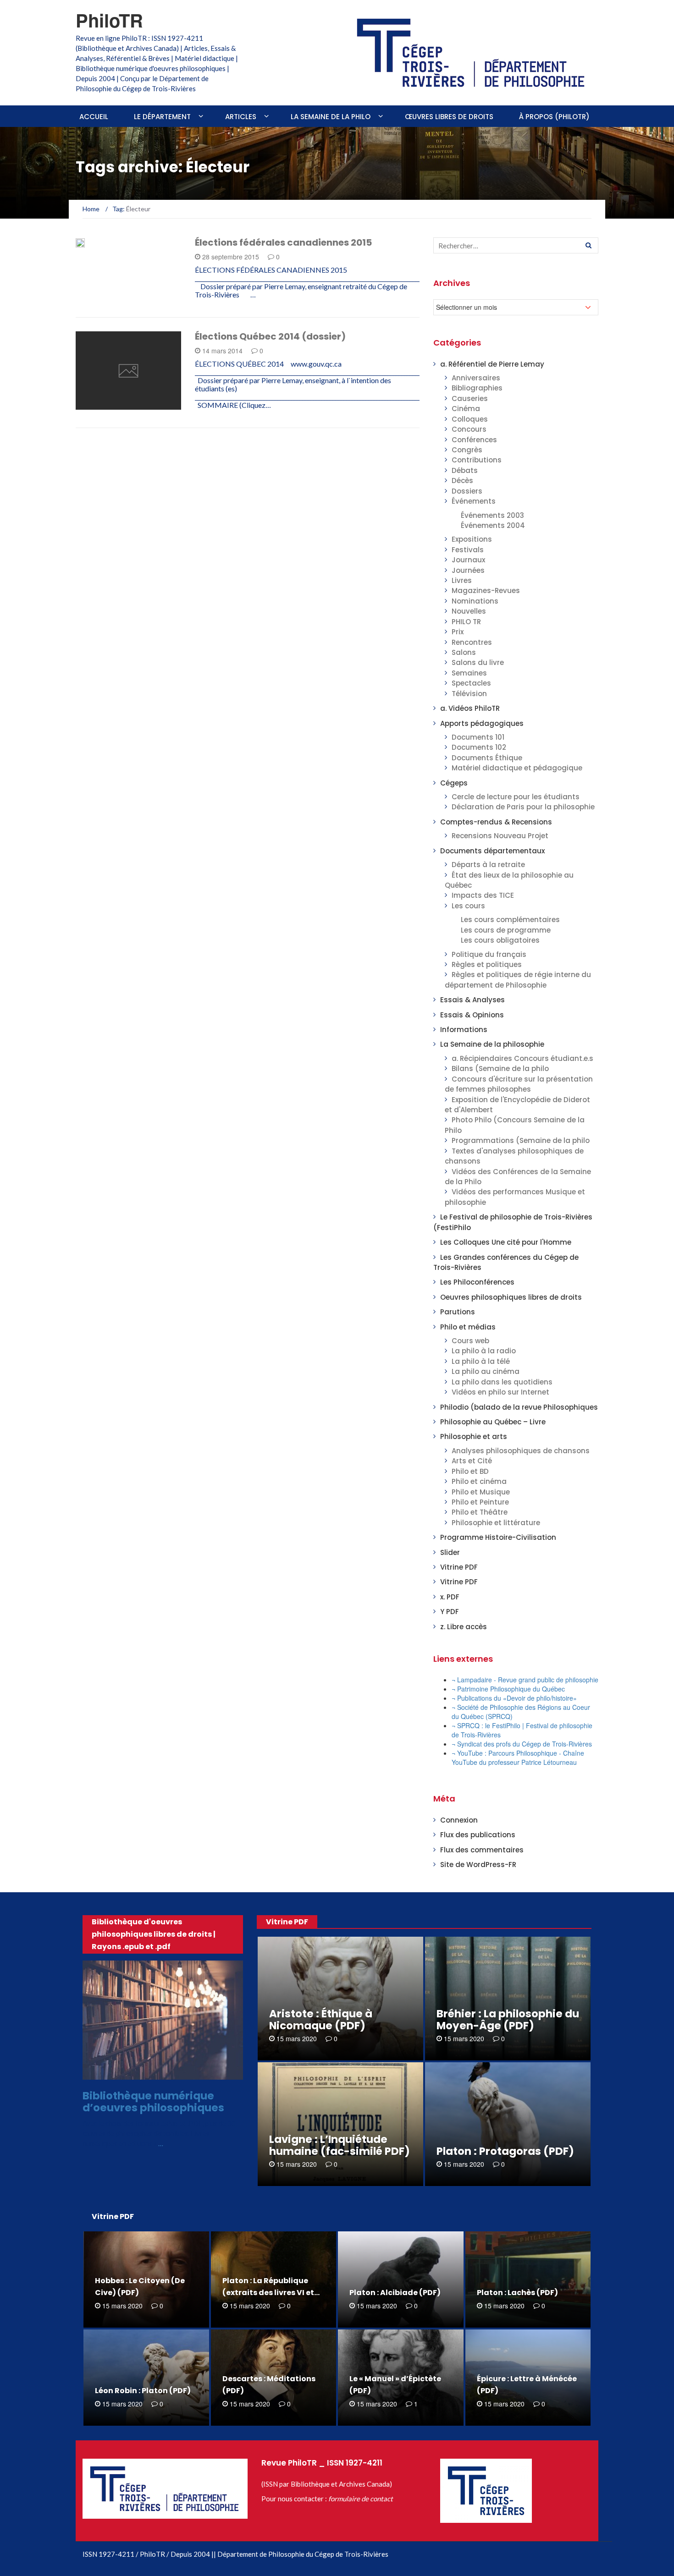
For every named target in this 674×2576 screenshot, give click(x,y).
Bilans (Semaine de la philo (500, 1068)
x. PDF (450, 1597)
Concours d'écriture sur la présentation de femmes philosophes (519, 1084)
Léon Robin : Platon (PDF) (143, 2391)
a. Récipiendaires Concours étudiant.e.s (522, 1058)
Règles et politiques (487, 964)
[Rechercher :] (516, 245)
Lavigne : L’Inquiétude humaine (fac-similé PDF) (340, 2145)
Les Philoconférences (477, 1282)
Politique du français (489, 954)
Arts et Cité (472, 1461)
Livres (462, 580)
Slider (450, 1552)
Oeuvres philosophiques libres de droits (511, 1297)
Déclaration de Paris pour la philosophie (523, 807)
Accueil (94, 117)
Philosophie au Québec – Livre (493, 1422)
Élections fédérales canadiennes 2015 (283, 242)
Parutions (458, 1312)
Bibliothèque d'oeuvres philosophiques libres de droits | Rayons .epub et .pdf (154, 1934)
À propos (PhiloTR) (554, 117)
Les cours (468, 906)
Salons (464, 652)
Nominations (475, 601)
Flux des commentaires (482, 1850)
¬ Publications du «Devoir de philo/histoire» (514, 1698)
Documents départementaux (492, 851)
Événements (474, 501)
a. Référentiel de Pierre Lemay (492, 364)
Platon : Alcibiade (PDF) (395, 2293)
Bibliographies (477, 388)
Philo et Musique (481, 1492)
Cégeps (454, 783)
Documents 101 (478, 737)
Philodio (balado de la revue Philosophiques (519, 1407)
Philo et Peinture (480, 1502)
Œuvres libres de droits (449, 117)
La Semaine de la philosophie (492, 1044)
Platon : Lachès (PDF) (517, 2293)
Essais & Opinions (472, 1015)
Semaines (469, 673)
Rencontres (472, 642)
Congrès (467, 450)
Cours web (470, 1341)
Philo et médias (468, 1327)
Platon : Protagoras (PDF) (505, 2151)
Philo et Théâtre (480, 1512)
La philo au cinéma (486, 1371)
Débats (465, 470)
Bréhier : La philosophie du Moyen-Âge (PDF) (508, 2020)
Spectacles (471, 683)
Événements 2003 (492, 515)
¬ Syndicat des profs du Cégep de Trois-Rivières (522, 1744)
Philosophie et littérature (496, 1523)
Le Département (162, 117)
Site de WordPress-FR (478, 1865)
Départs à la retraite (488, 865)
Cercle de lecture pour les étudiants (516, 797)
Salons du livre (478, 662)
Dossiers (103, 404)
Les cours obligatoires (500, 940)
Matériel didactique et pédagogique (517, 768)
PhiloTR (109, 20)
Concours (469, 429)
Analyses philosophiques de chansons (521, 1451)
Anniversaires (476, 378)
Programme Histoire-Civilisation (498, 1537)
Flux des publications (478, 1835)
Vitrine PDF (459, 1567)
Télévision (469, 694)
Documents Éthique (487, 758)
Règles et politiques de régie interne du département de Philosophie (518, 980)
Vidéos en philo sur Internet (500, 1392)
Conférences (474, 440)
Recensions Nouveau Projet (500, 836)
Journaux (468, 560)
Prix (458, 632)
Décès (462, 481)
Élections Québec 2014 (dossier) (270, 336)
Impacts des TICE (483, 895)
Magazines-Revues (486, 590)
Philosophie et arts (474, 1436)
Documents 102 (479, 747)
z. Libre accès (464, 1627)
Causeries (470, 398)
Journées (468, 570)
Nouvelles (469, 611)
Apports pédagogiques (482, 723)
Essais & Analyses (472, 1000)
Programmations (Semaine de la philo (521, 1140)
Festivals (468, 550)
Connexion (459, 1820)
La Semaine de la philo (331, 117)
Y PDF (450, 1612)
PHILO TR (466, 622)
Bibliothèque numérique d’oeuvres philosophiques (153, 2101)
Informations (464, 1030)
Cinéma (466, 409)
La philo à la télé (481, 1361)
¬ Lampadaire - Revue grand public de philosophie (525, 1680)
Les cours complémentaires (510, 920)
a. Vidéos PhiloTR (470, 708)
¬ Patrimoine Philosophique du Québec (508, 1689)
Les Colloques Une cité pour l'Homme (506, 1242)
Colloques (470, 419)
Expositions (472, 539)
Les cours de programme (506, 930)
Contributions (477, 460)
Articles (241, 117)
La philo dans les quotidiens (502, 1382)
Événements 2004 (493, 525)
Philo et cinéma (479, 1481)
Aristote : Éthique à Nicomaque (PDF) (321, 2020)
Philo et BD (470, 1471)
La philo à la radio (484, 1351)
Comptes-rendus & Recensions (496, 822)
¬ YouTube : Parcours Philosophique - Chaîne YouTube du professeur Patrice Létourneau (518, 1758)
